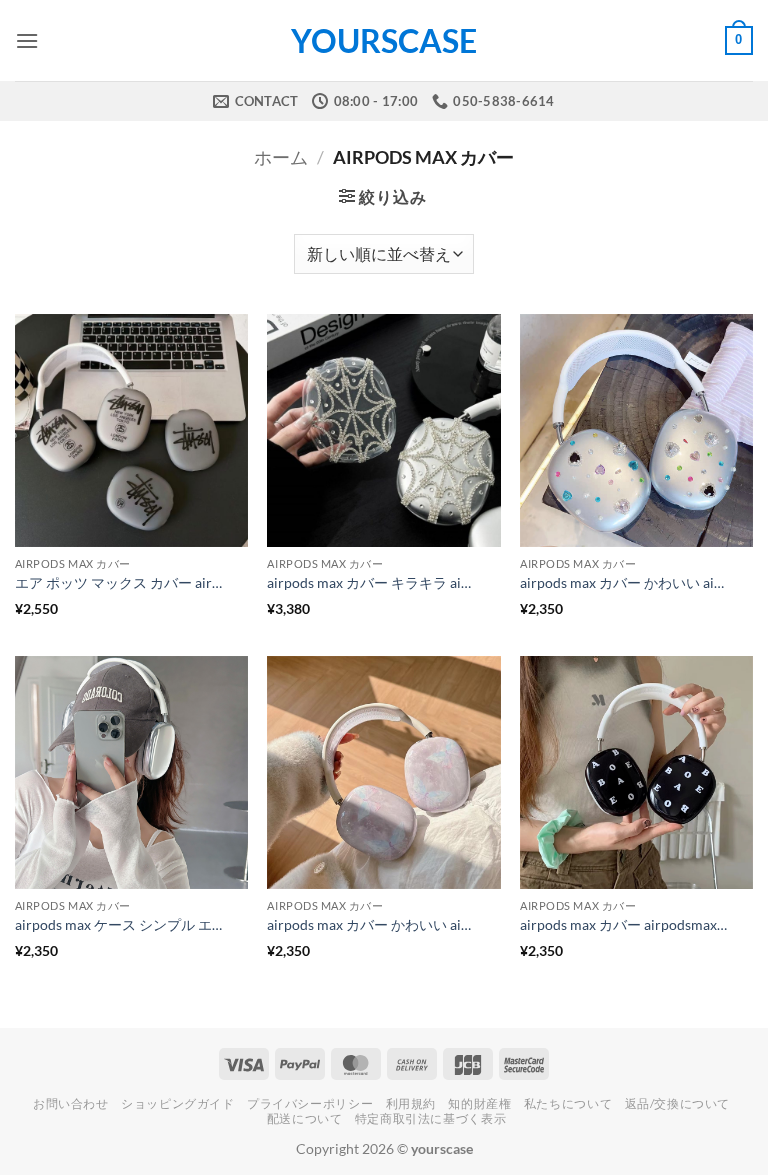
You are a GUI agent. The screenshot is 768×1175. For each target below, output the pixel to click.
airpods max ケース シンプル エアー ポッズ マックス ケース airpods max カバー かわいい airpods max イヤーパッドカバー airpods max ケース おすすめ (120, 924)
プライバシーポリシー (310, 1103)
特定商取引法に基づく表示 (430, 1118)
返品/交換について (678, 1103)
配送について (305, 1118)
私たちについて (568, 1103)
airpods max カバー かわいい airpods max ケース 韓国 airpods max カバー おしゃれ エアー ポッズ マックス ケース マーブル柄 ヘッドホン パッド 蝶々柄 (372, 924)
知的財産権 (479, 1103)
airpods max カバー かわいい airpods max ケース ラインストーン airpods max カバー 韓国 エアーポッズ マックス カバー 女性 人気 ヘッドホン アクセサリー (625, 582)
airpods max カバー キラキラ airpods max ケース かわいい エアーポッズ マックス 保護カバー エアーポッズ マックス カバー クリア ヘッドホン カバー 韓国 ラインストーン (372, 582)
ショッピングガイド (178, 1103)
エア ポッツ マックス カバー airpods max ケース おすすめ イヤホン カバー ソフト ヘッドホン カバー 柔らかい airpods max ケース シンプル (120, 582)
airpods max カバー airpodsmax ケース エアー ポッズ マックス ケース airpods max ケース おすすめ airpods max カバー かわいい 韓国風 (625, 924)
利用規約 (411, 1103)
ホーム (281, 157)
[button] (27, 40)
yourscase (384, 41)
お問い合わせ (71, 1103)
